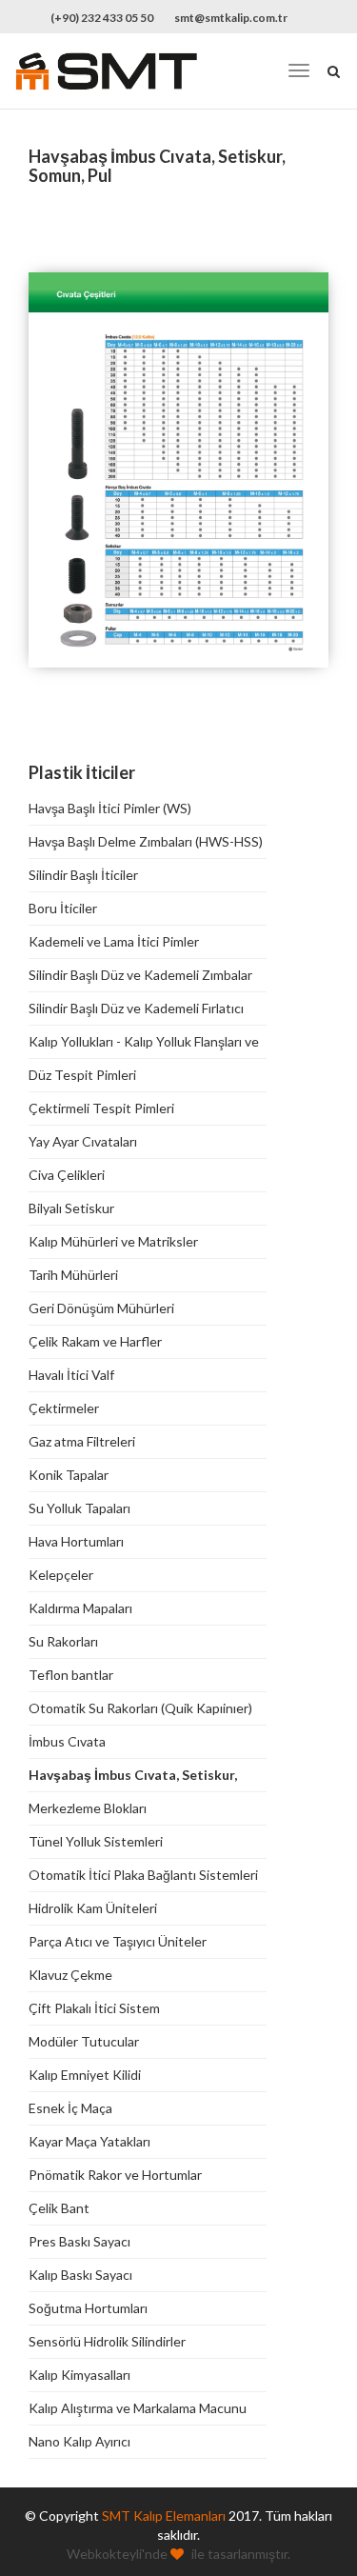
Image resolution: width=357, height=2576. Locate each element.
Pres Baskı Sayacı (79, 2241)
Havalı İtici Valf (71, 1375)
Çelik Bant (59, 2208)
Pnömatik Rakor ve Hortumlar (115, 2175)
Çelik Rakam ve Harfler (95, 1341)
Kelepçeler (61, 1575)
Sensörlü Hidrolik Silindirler (107, 2341)
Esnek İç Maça (70, 2108)
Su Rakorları (63, 1641)
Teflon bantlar (71, 1675)
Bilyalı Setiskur (71, 1208)
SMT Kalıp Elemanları (164, 2516)
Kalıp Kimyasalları (79, 2375)
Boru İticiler (63, 908)
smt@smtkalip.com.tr (231, 18)
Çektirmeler (64, 1408)
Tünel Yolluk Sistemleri (96, 1841)
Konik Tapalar (69, 1475)
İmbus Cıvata (67, 1741)
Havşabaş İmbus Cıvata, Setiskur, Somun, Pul (133, 1776)
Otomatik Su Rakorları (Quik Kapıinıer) (140, 1708)
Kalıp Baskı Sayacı (80, 2275)
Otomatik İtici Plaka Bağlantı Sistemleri (143, 1875)
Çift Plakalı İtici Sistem (94, 2008)
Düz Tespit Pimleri (82, 1075)
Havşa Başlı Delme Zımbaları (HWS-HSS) (146, 841)
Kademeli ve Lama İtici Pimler (114, 941)
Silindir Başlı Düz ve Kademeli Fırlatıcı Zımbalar (136, 1009)
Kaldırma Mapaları (80, 1608)
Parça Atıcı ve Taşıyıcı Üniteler (118, 1941)
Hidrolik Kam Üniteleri (93, 1908)
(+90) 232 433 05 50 (102, 18)
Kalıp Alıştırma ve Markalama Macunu (138, 2408)
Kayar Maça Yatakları (89, 2141)
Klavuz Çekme (70, 1975)
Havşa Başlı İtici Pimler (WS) (110, 808)
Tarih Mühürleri (73, 1275)
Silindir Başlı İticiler (83, 875)
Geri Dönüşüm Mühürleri (101, 1308)
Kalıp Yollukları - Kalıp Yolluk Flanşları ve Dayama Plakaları (144, 1042)
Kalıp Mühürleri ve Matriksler (113, 1241)
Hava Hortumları (76, 1541)
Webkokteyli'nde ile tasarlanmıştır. (178, 2554)
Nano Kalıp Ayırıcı (79, 2441)
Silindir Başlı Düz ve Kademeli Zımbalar (140, 975)
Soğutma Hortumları (88, 2308)
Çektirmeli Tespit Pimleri (101, 1108)
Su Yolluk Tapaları (79, 1508)
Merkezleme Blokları (88, 1808)
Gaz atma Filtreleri (82, 1441)
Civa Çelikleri (67, 1175)
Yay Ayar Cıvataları (83, 1141)
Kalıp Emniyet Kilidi (85, 2075)
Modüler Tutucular (84, 2041)
